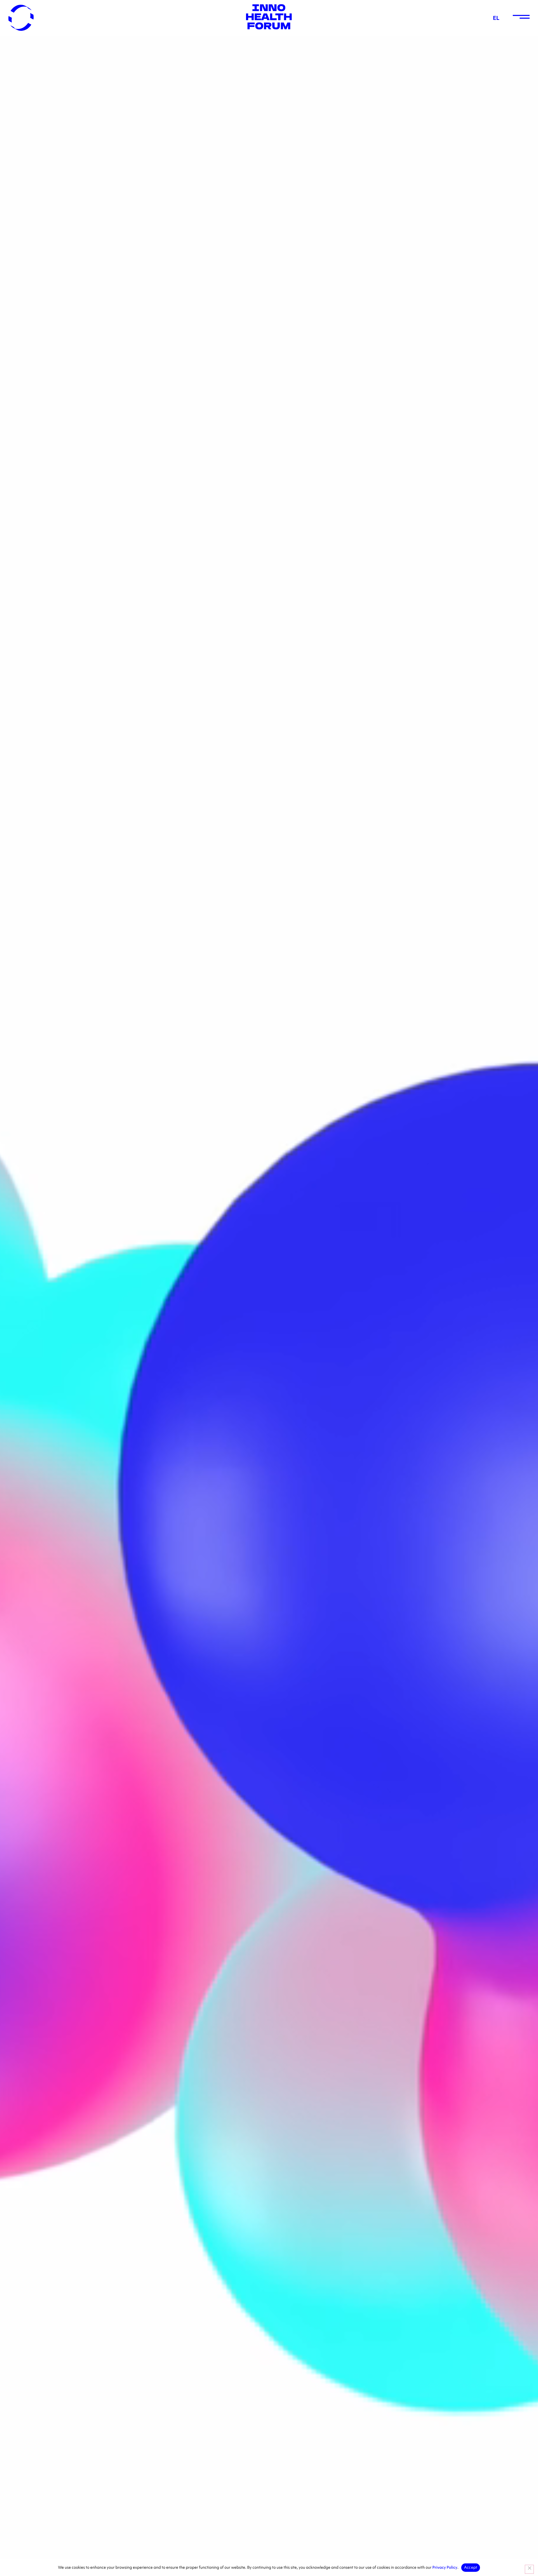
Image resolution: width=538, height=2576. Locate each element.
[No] (529, 2569)
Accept (471, 2567)
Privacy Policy (445, 2567)
